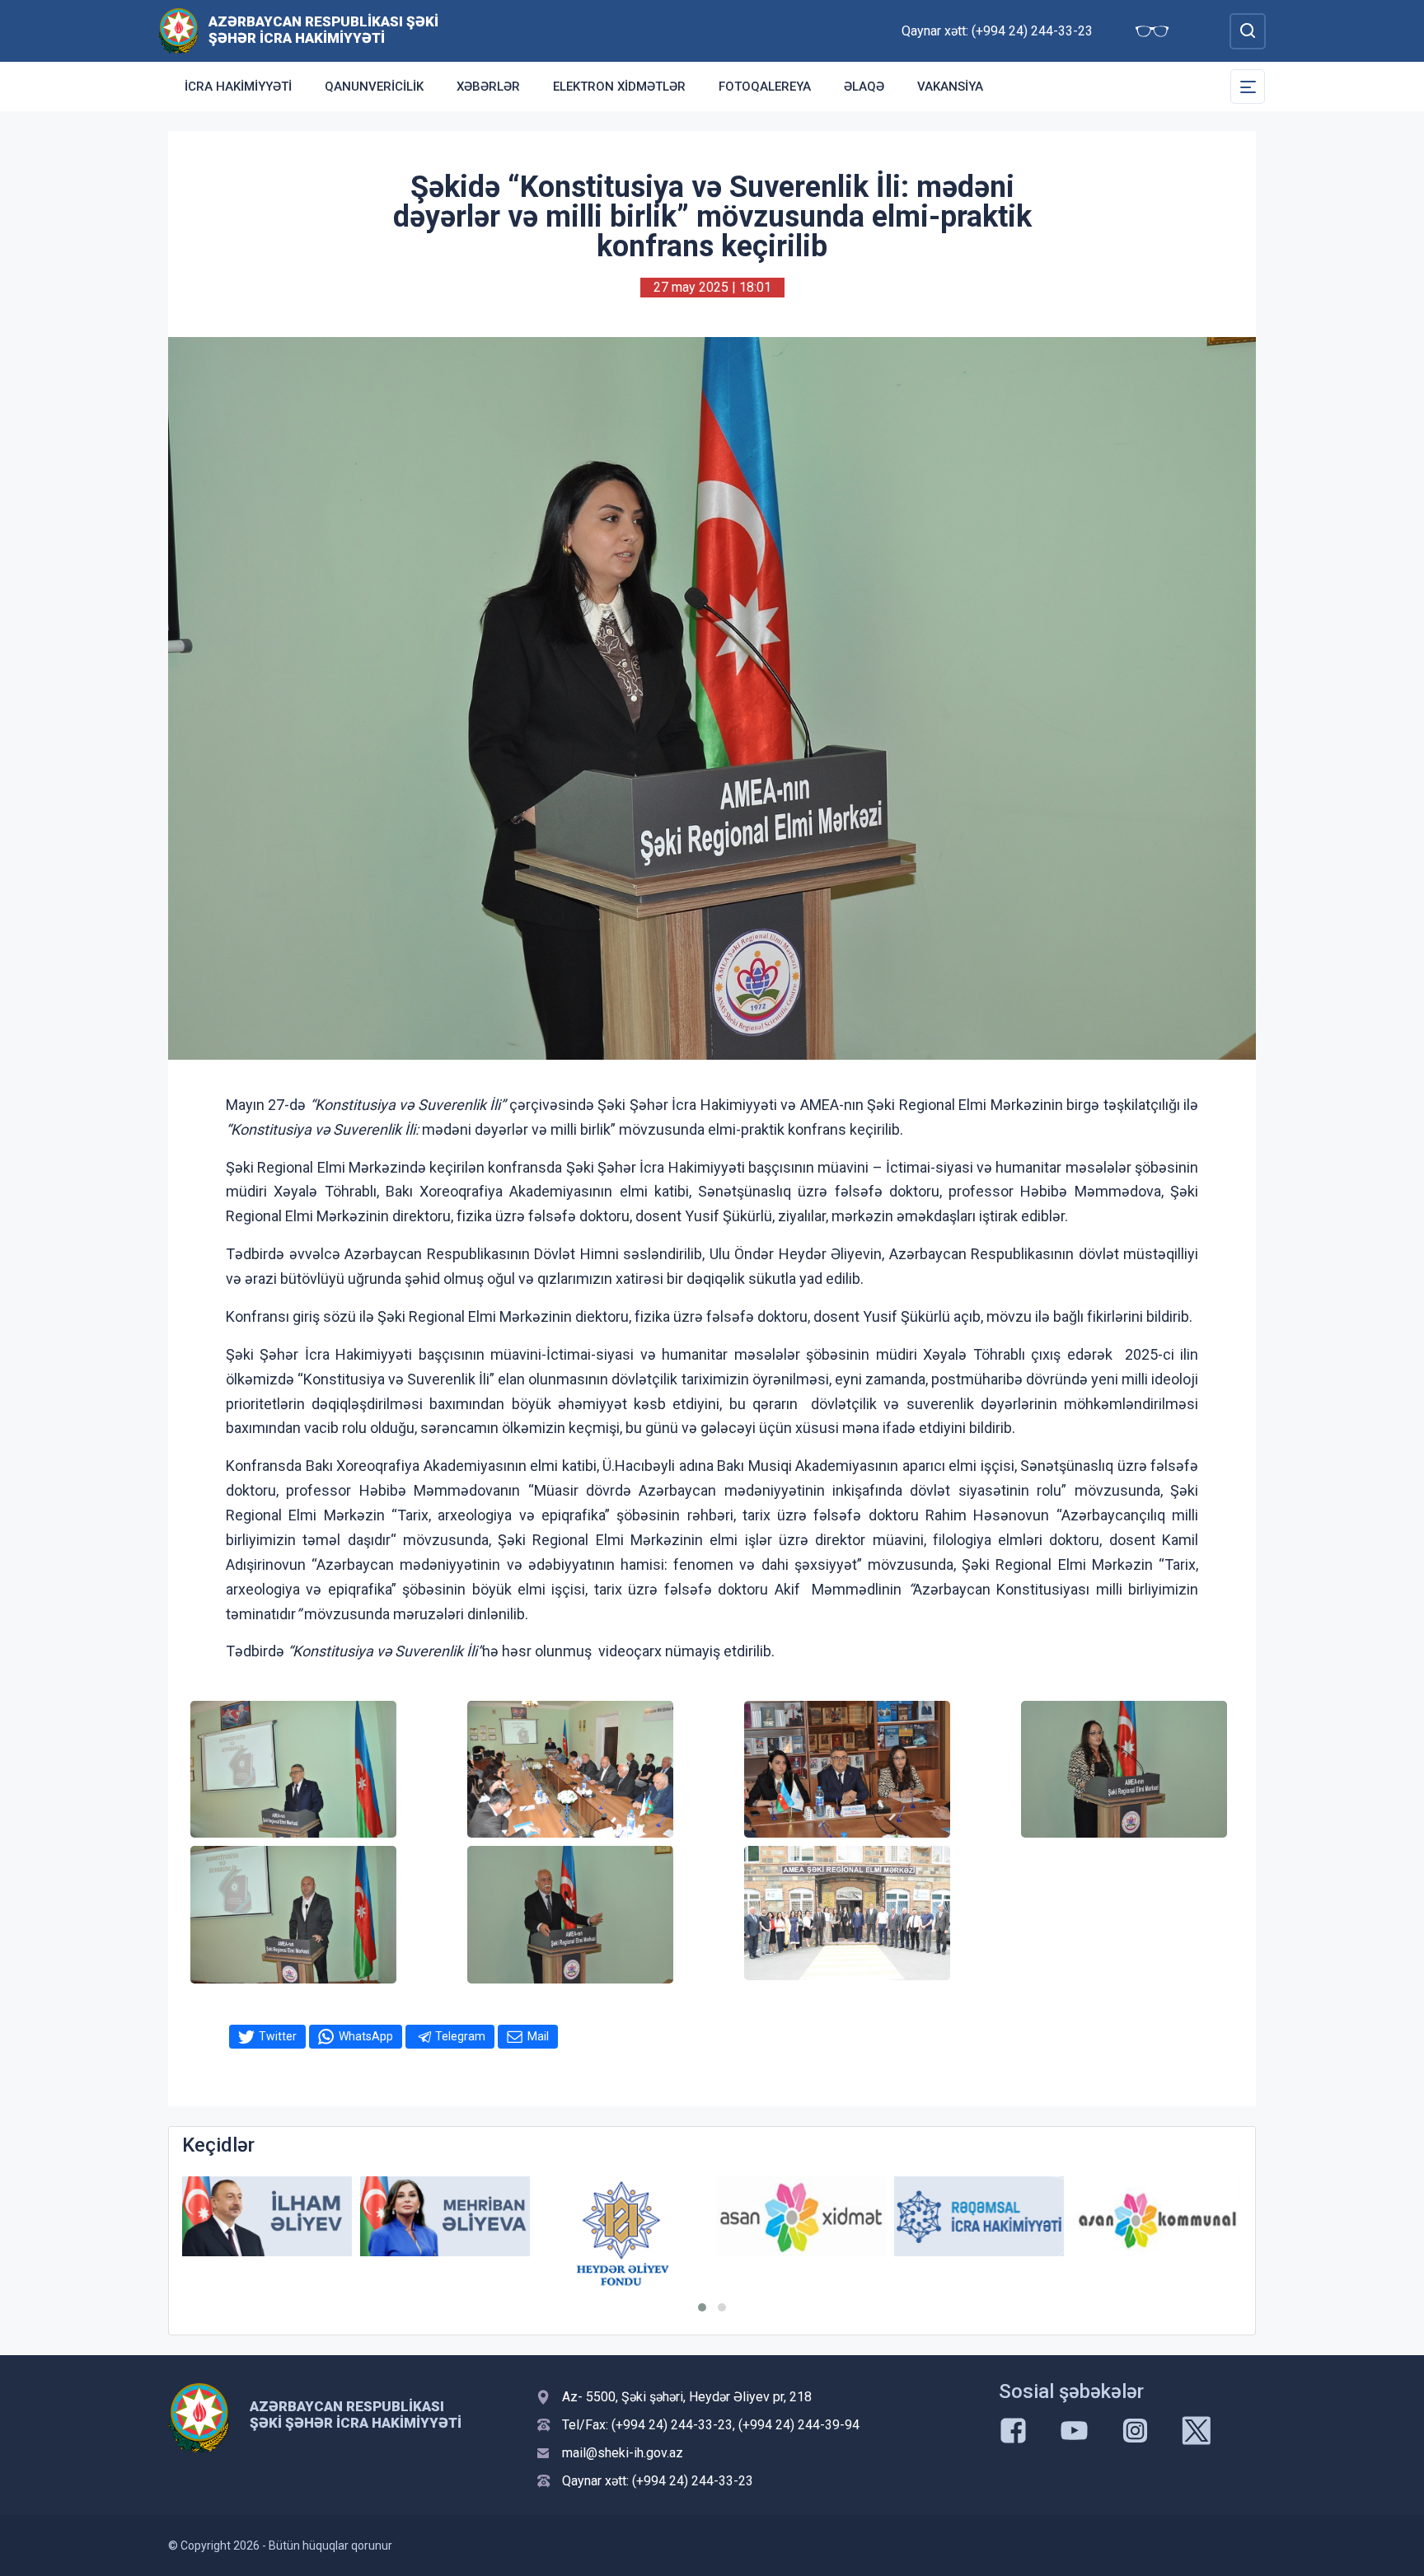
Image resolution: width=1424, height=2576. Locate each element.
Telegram (460, 2036)
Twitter (278, 2036)
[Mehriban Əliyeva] (267, 2216)
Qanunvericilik (374, 87)
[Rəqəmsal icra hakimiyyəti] (801, 2216)
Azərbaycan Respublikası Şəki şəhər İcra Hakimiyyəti (323, 30)
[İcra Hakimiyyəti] (178, 30)
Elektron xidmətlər (619, 87)
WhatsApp (366, 2036)
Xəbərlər (488, 87)
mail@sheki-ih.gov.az (623, 2453)
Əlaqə (864, 87)
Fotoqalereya (765, 87)
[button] (702, 2307)
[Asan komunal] (979, 2216)
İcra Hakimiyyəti (238, 87)
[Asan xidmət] (623, 2216)
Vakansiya (950, 87)
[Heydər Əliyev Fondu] (445, 2233)
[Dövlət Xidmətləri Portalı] (1157, 2219)
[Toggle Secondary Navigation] (1248, 87)
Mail (538, 2036)
